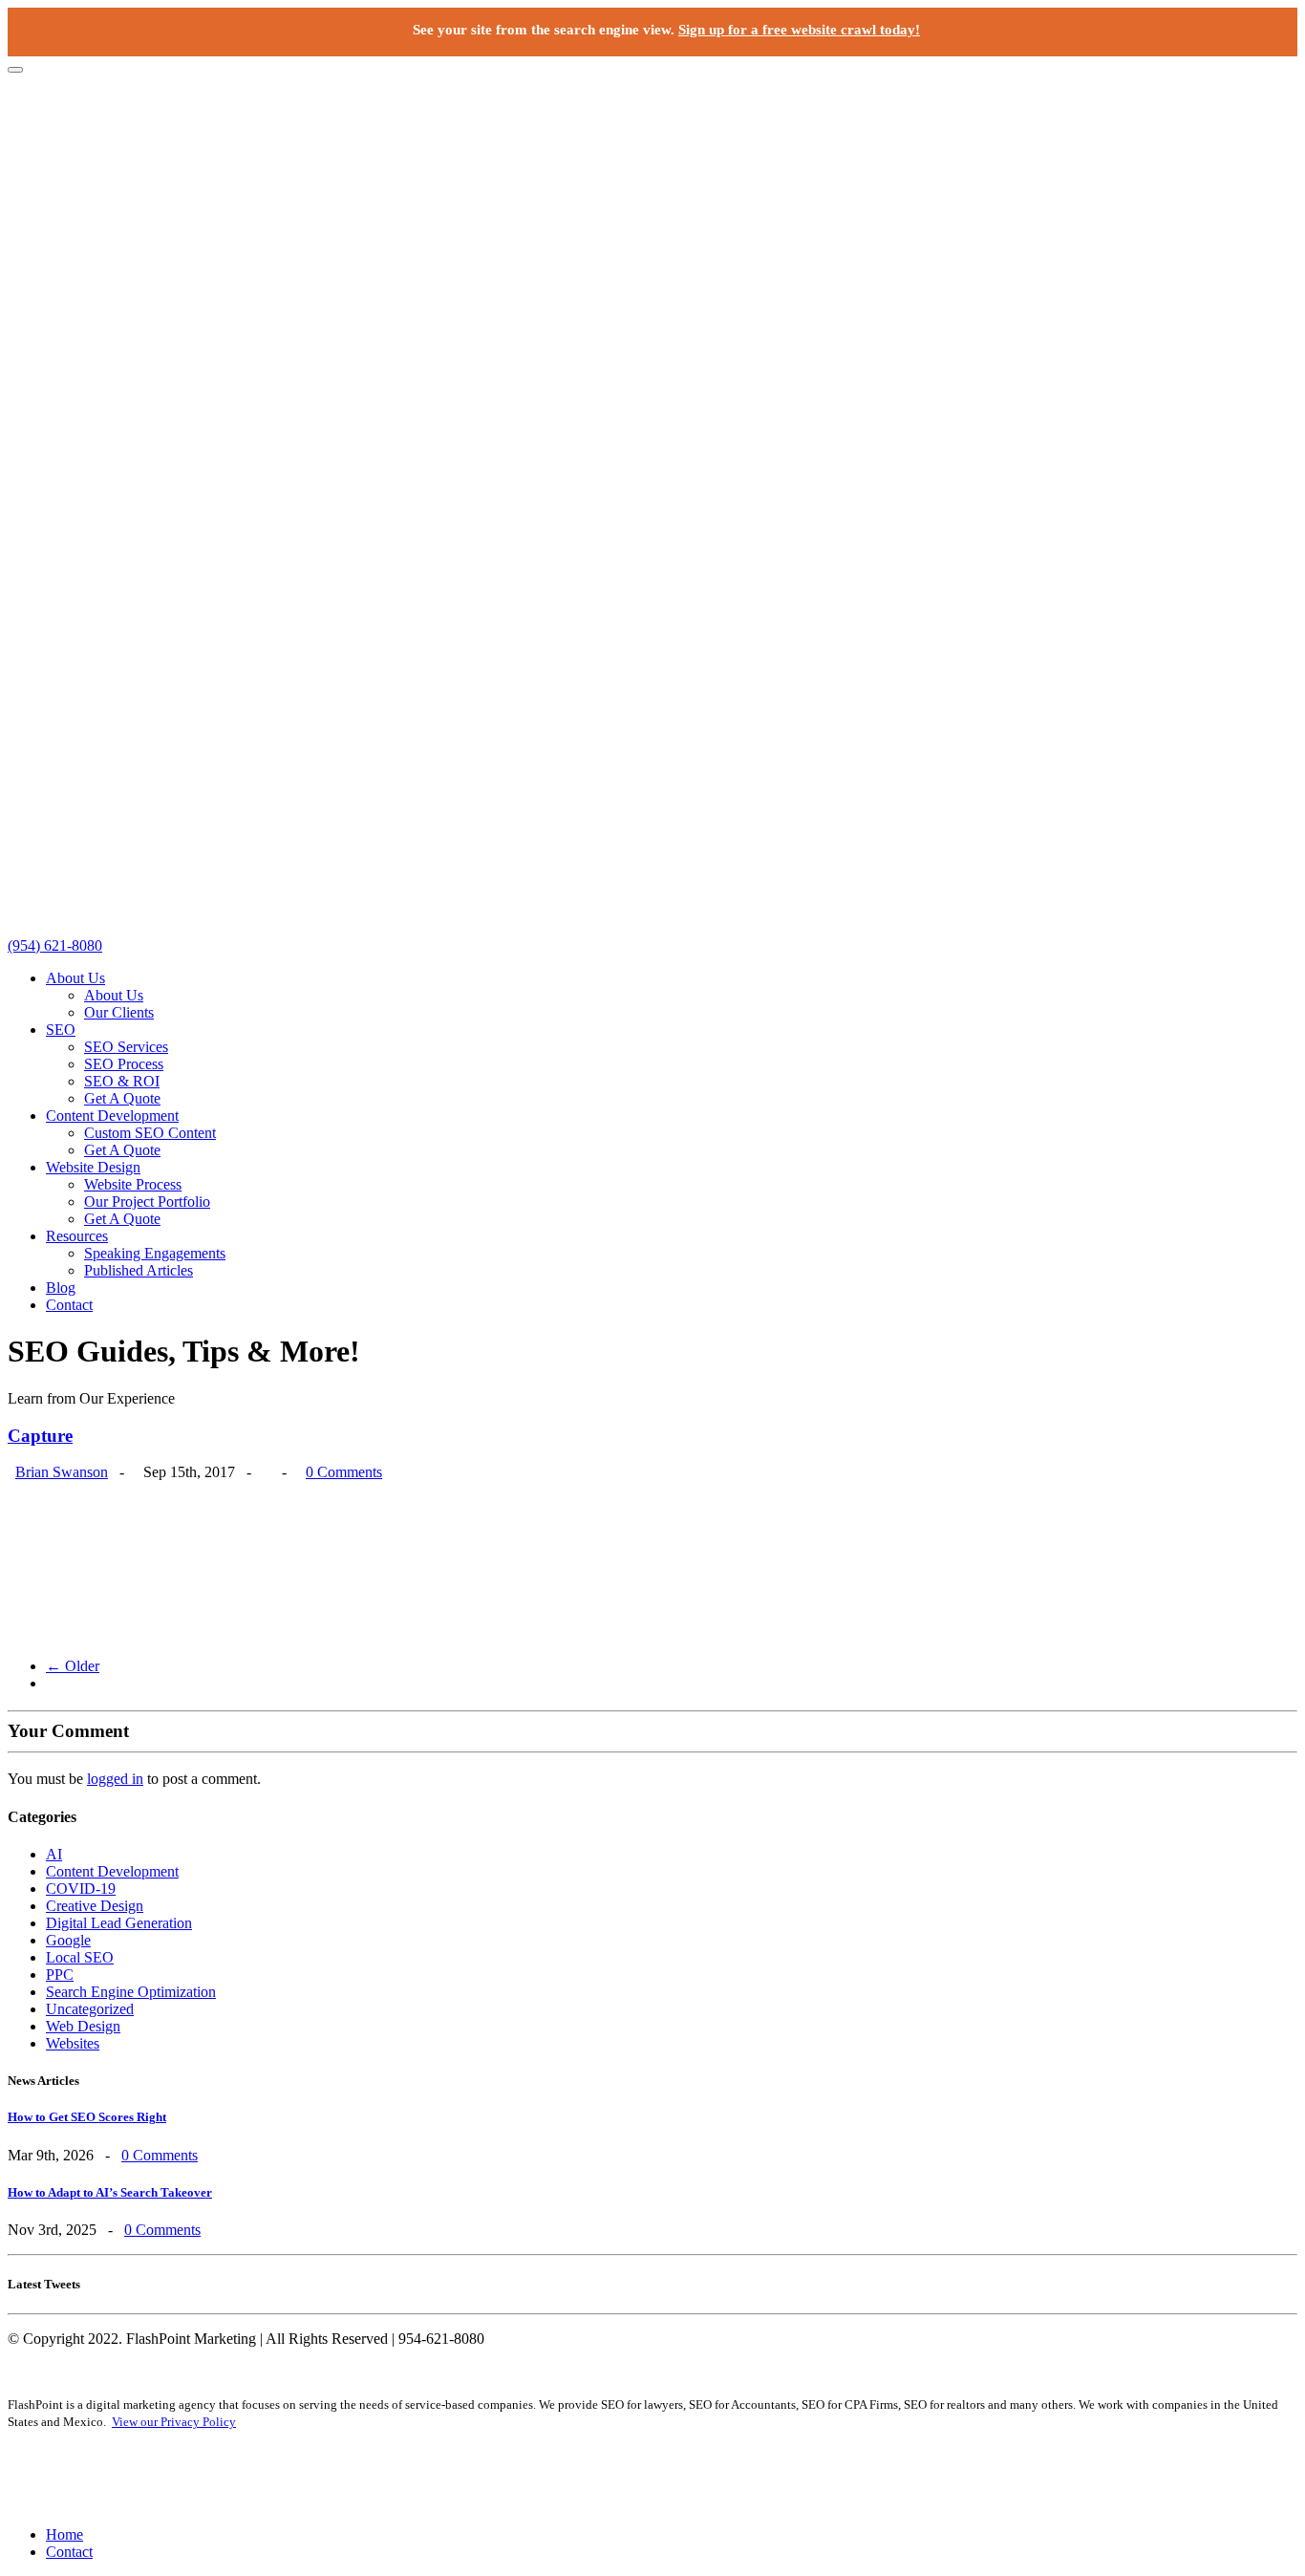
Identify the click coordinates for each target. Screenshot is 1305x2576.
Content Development (112, 1116)
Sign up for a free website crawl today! (799, 30)
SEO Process (124, 1064)
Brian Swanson (62, 1472)
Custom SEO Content (150, 1133)
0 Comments (344, 1472)
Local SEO (80, 1957)
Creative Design (95, 1906)
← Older (73, 1666)
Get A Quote (122, 1098)
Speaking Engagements (155, 1253)
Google (68, 1940)
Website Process (133, 1184)
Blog (61, 1288)
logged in (115, 1779)
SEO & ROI (122, 1081)
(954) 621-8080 (55, 945)
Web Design (83, 2026)
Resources (77, 1236)
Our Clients (119, 1012)
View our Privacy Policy (174, 2422)
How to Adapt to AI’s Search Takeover (110, 2192)
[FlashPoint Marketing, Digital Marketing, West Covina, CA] (652, 2478)
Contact (69, 1305)
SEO (61, 1030)
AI (54, 1854)
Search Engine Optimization (131, 1992)
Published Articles (139, 1270)
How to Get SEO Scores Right (87, 2117)
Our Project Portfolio (147, 1202)
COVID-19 (81, 1889)
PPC (60, 1975)
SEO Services (126, 1047)
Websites (73, 2043)
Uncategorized (90, 2009)
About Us (75, 978)
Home (64, 2534)
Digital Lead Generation (119, 1923)
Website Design (93, 1167)
